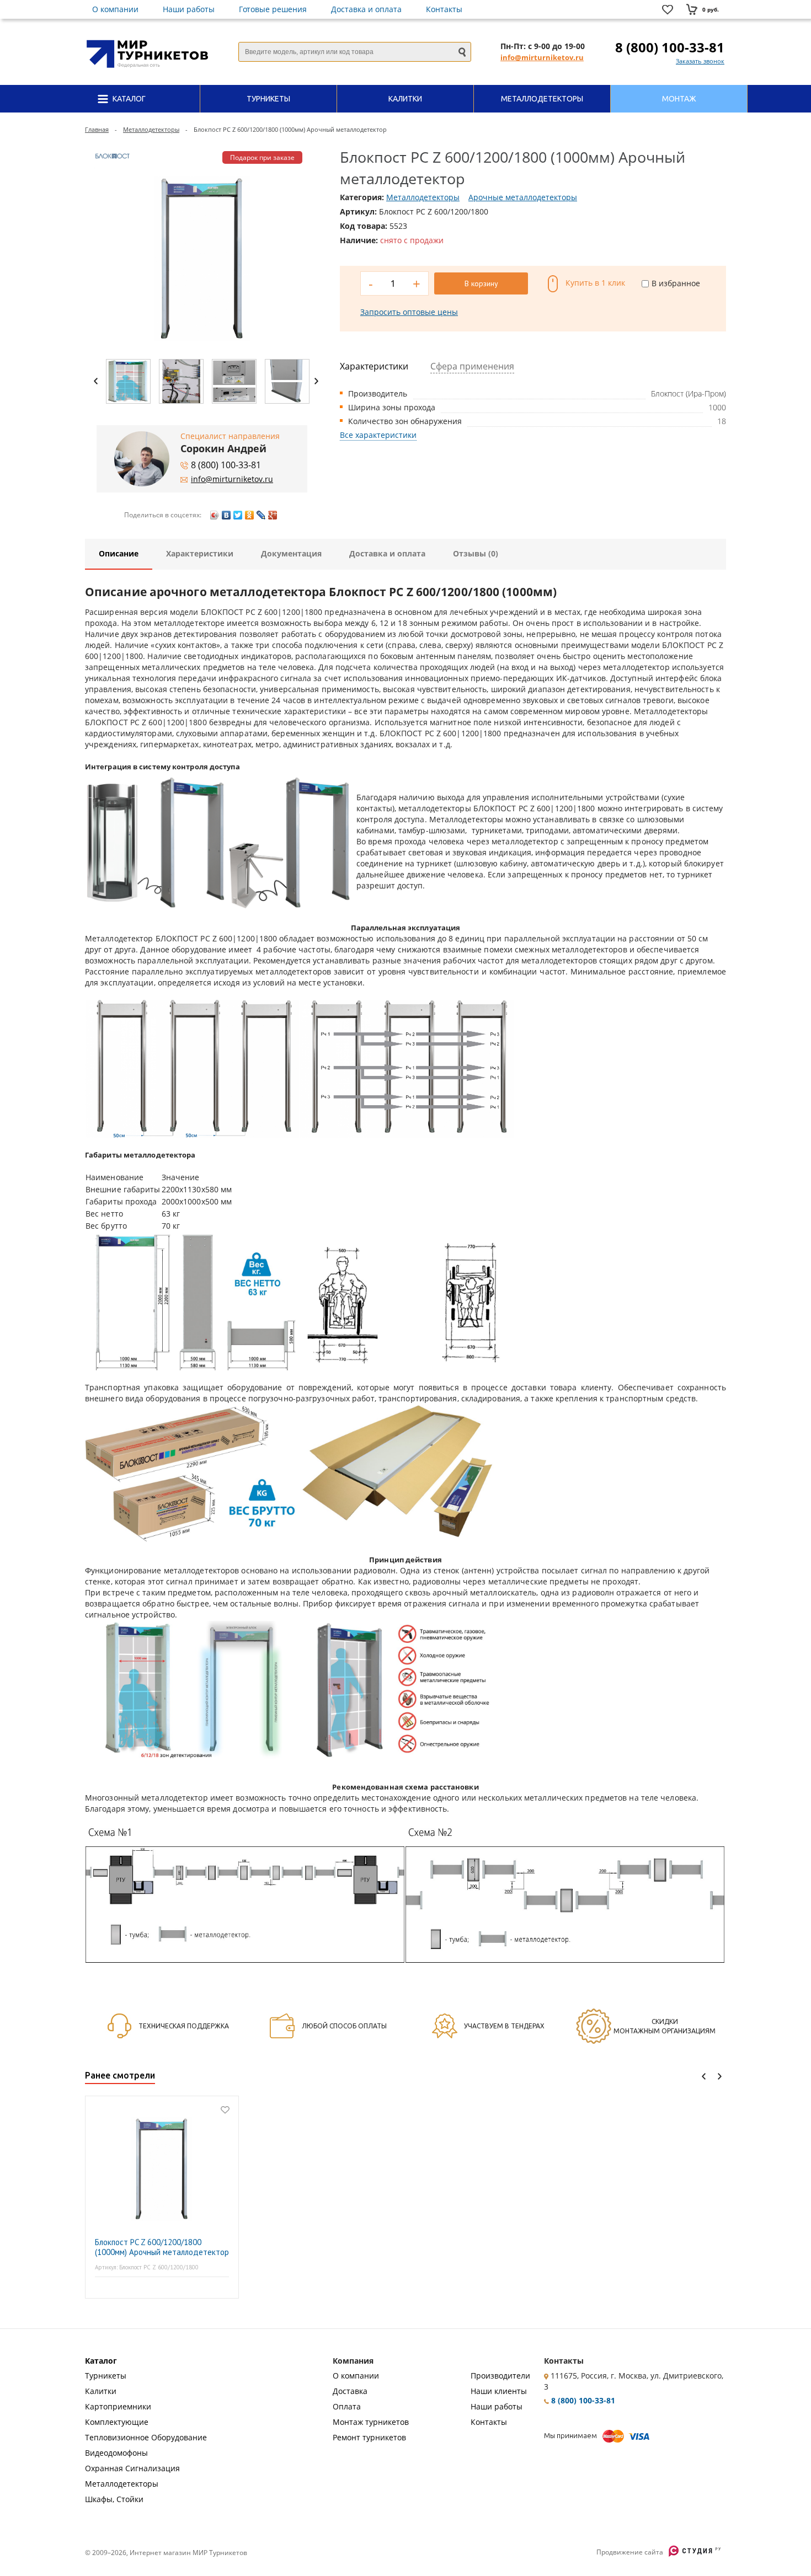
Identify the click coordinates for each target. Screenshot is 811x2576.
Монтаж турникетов (371, 2422)
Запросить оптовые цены (409, 312)
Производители (500, 2376)
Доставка (350, 2391)
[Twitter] (238, 515)
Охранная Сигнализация (132, 2468)
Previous (96, 381)
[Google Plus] (273, 515)
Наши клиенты (499, 2391)
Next (316, 381)
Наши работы (189, 9)
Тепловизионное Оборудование (146, 2437)
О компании (115, 9)
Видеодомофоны (116, 2453)
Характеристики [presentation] (200, 553)
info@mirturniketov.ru (542, 57)
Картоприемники (118, 2406)
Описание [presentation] (119, 553)
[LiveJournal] (261, 515)
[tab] (119, 554)
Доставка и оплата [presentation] (387, 553)
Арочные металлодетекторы (523, 197)
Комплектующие (117, 2422)
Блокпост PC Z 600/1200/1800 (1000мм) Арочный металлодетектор (162, 2247)
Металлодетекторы (151, 129)
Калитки (101, 2391)
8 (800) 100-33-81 (670, 47)
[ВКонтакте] (226, 515)
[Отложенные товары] (670, 10)
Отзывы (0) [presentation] (476, 553)
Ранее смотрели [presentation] (120, 2075)
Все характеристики (378, 435)
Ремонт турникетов (369, 2437)
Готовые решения (273, 9)
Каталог (101, 2361)
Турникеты (106, 2376)
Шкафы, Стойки (114, 2499)
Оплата (347, 2406)
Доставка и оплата (366, 9)
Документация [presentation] (291, 553)
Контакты (444, 9)
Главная (97, 129)
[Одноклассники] (250, 515)
